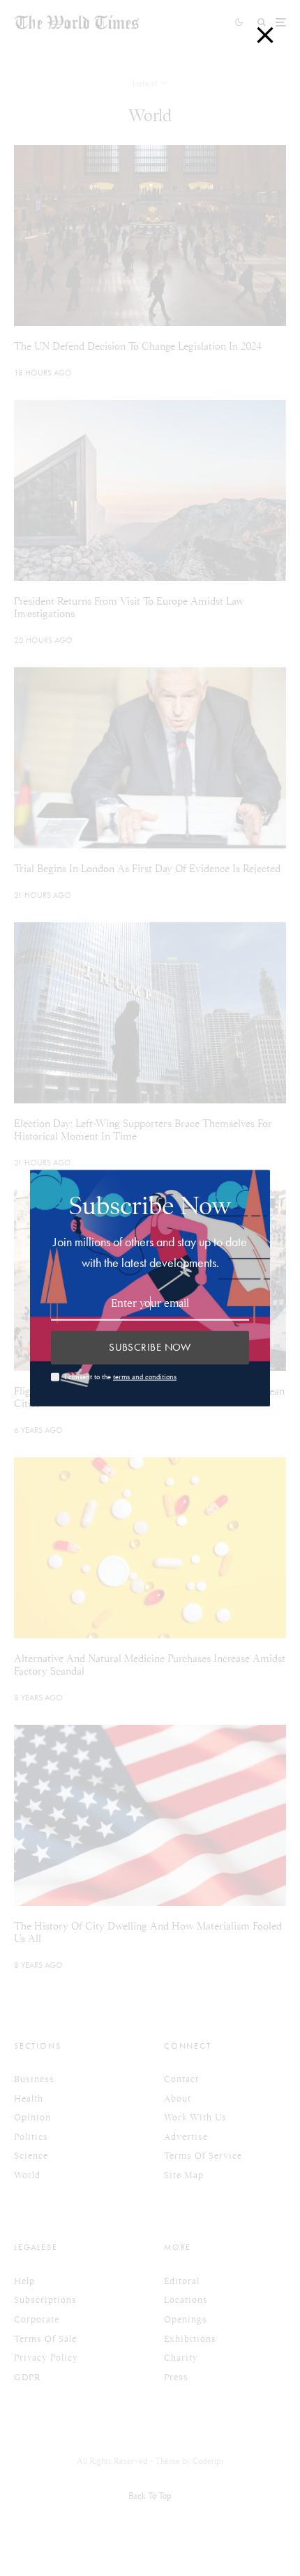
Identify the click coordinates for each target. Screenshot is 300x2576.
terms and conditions (145, 1377)
